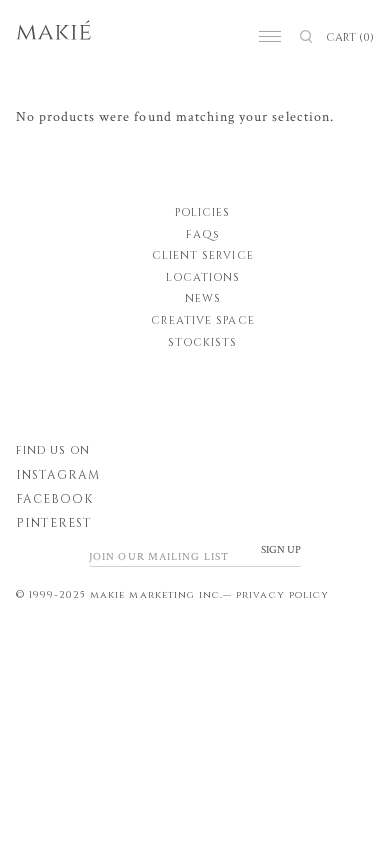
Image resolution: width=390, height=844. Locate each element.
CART (350, 37)
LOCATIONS (203, 277)
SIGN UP (281, 550)
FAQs (203, 234)
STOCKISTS (202, 342)
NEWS (203, 298)
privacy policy (282, 595)
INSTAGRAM (58, 475)
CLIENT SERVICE (203, 255)
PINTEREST (54, 523)
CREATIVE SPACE (203, 320)
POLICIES (202, 212)
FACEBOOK (54, 499)
